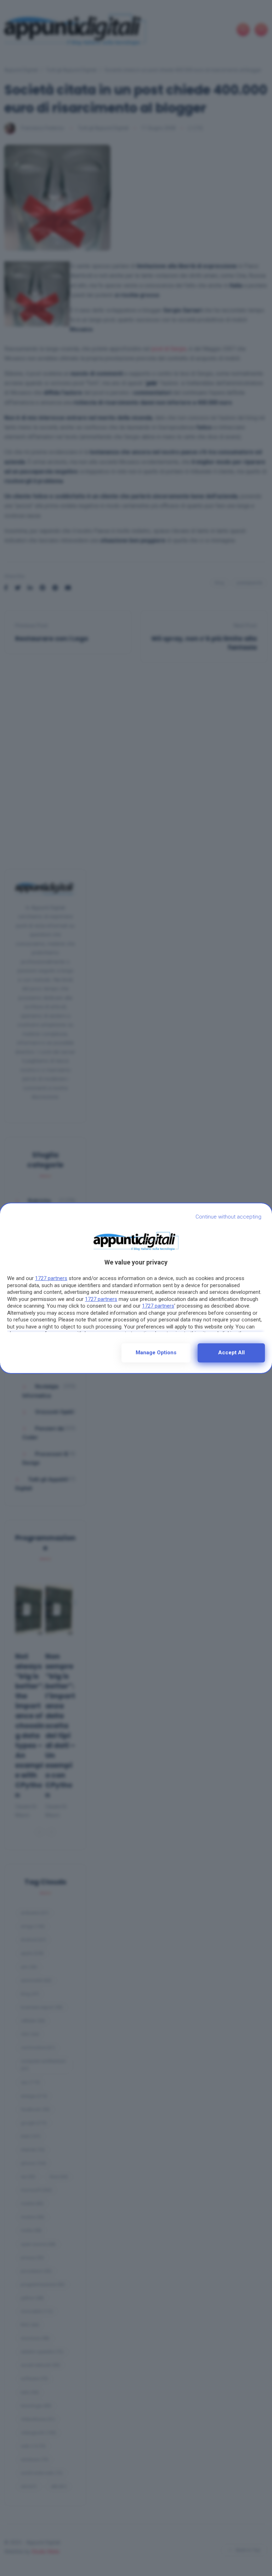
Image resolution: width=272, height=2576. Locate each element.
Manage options (156, 1353)
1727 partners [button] (51, 1278)
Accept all (231, 1353)
